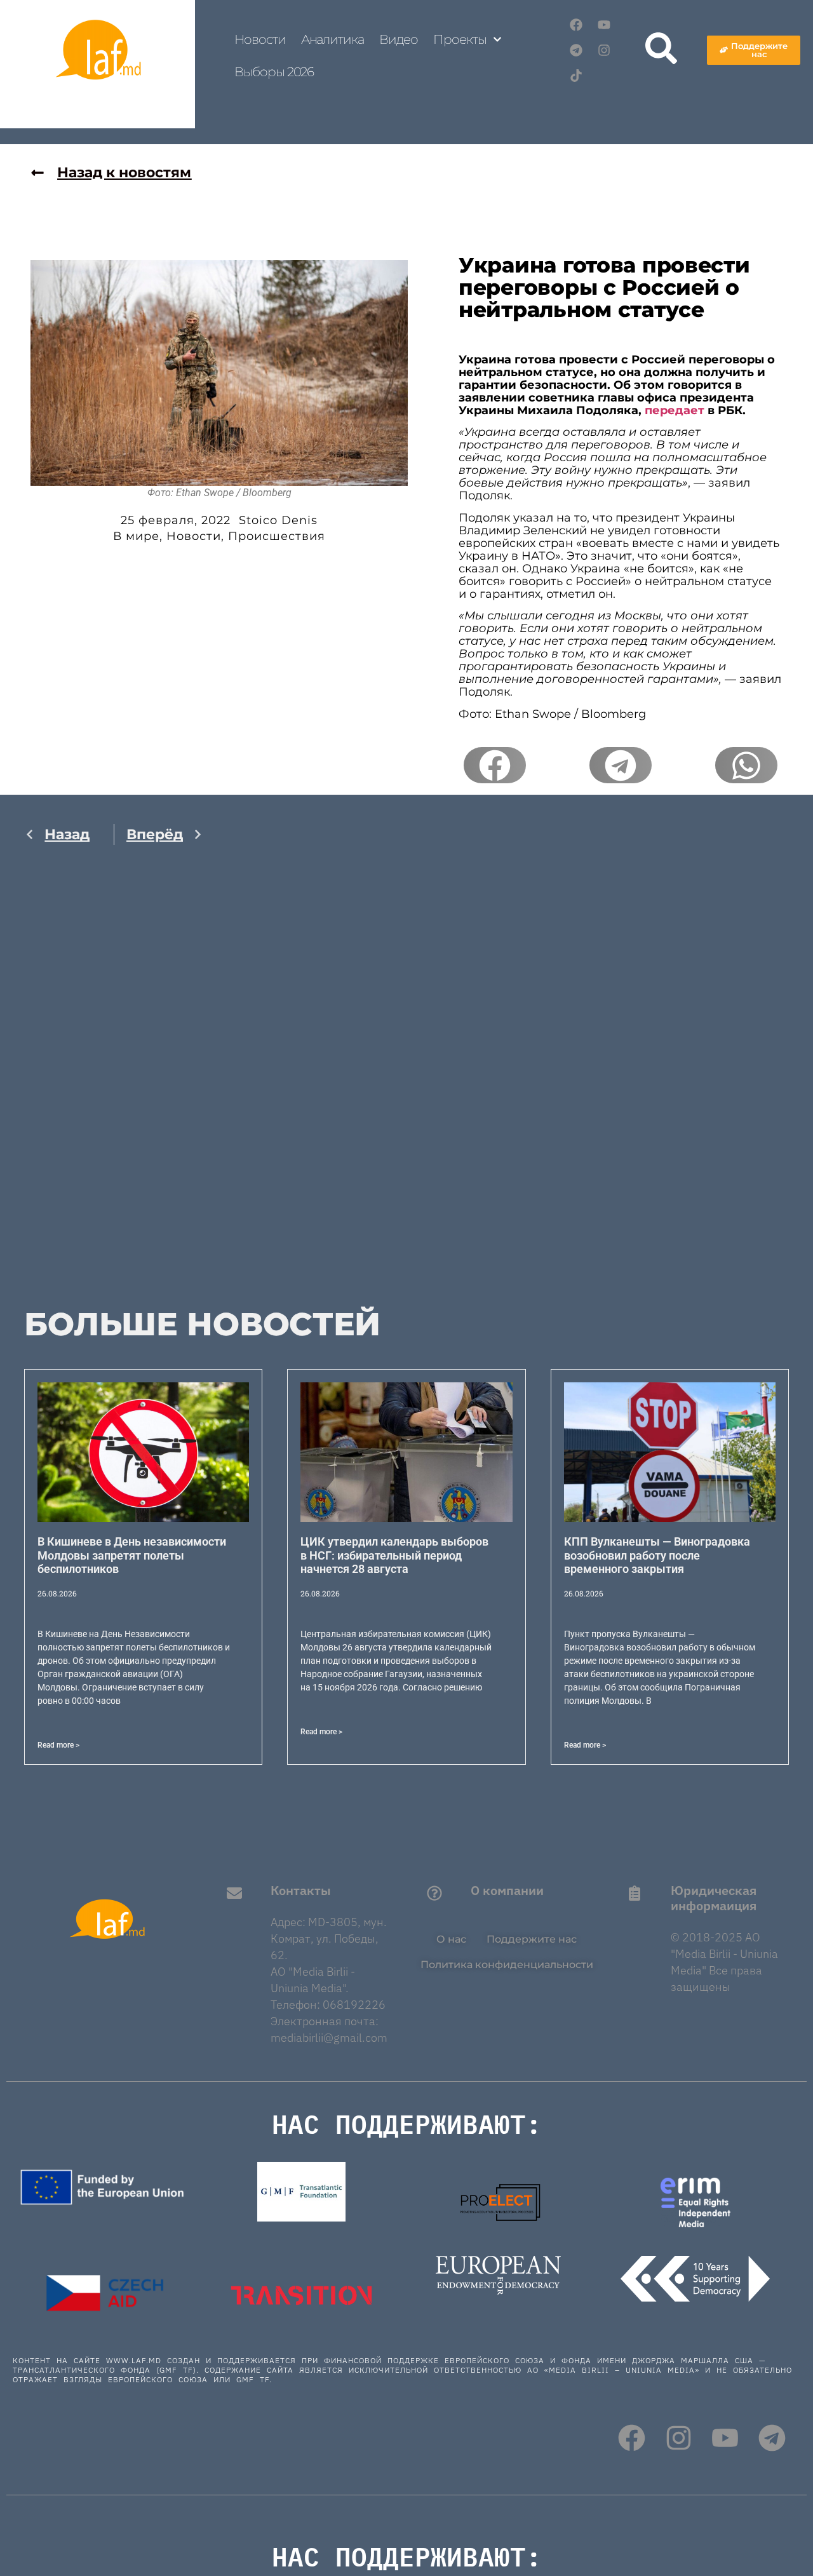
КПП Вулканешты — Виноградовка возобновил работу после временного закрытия (657, 1555)
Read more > (58, 1745)
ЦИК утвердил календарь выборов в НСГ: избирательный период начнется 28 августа (394, 1555)
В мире (136, 536)
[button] (495, 765)
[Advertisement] (114, 1091)
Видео (399, 39)
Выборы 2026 (274, 72)
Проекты (460, 39)
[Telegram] (576, 50)
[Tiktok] (576, 76)
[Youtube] (604, 25)
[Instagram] (604, 50)
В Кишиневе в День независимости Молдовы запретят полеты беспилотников (132, 1555)
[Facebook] (576, 25)
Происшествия (277, 536)
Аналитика (333, 39)
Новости (260, 39)
